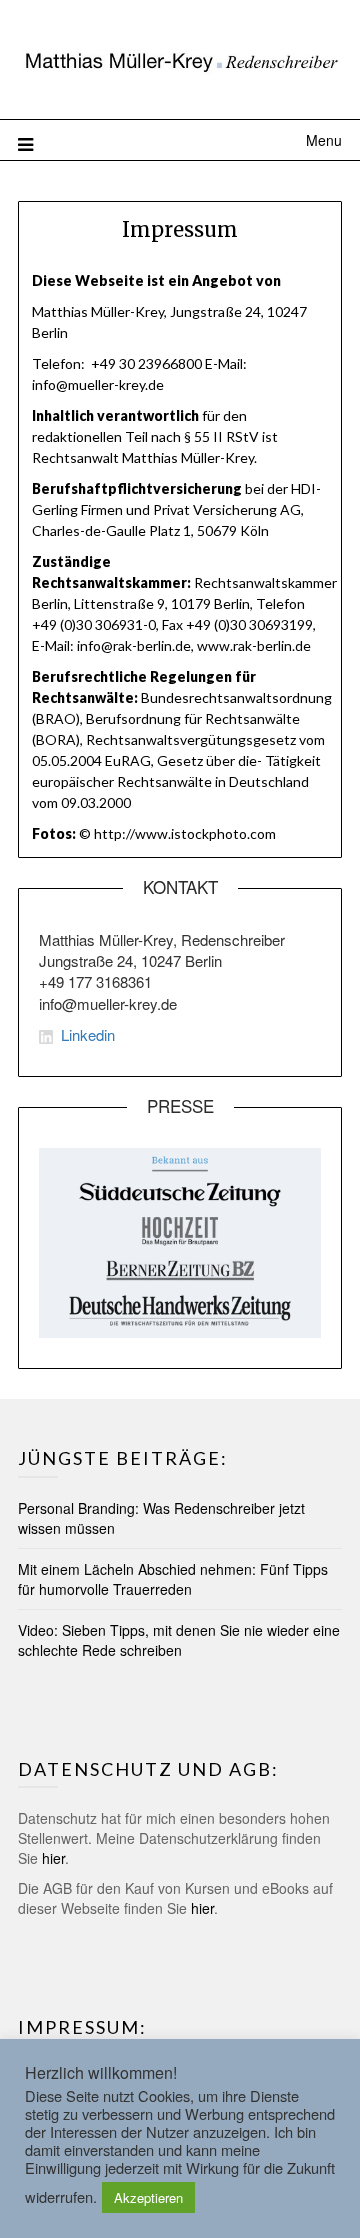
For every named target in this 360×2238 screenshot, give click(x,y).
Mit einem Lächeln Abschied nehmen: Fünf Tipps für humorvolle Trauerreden (173, 1579)
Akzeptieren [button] (148, 2197)
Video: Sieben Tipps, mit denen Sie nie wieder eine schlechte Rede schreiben (179, 1640)
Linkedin (88, 1034)
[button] (180, 57)
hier (53, 1858)
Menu (324, 140)
